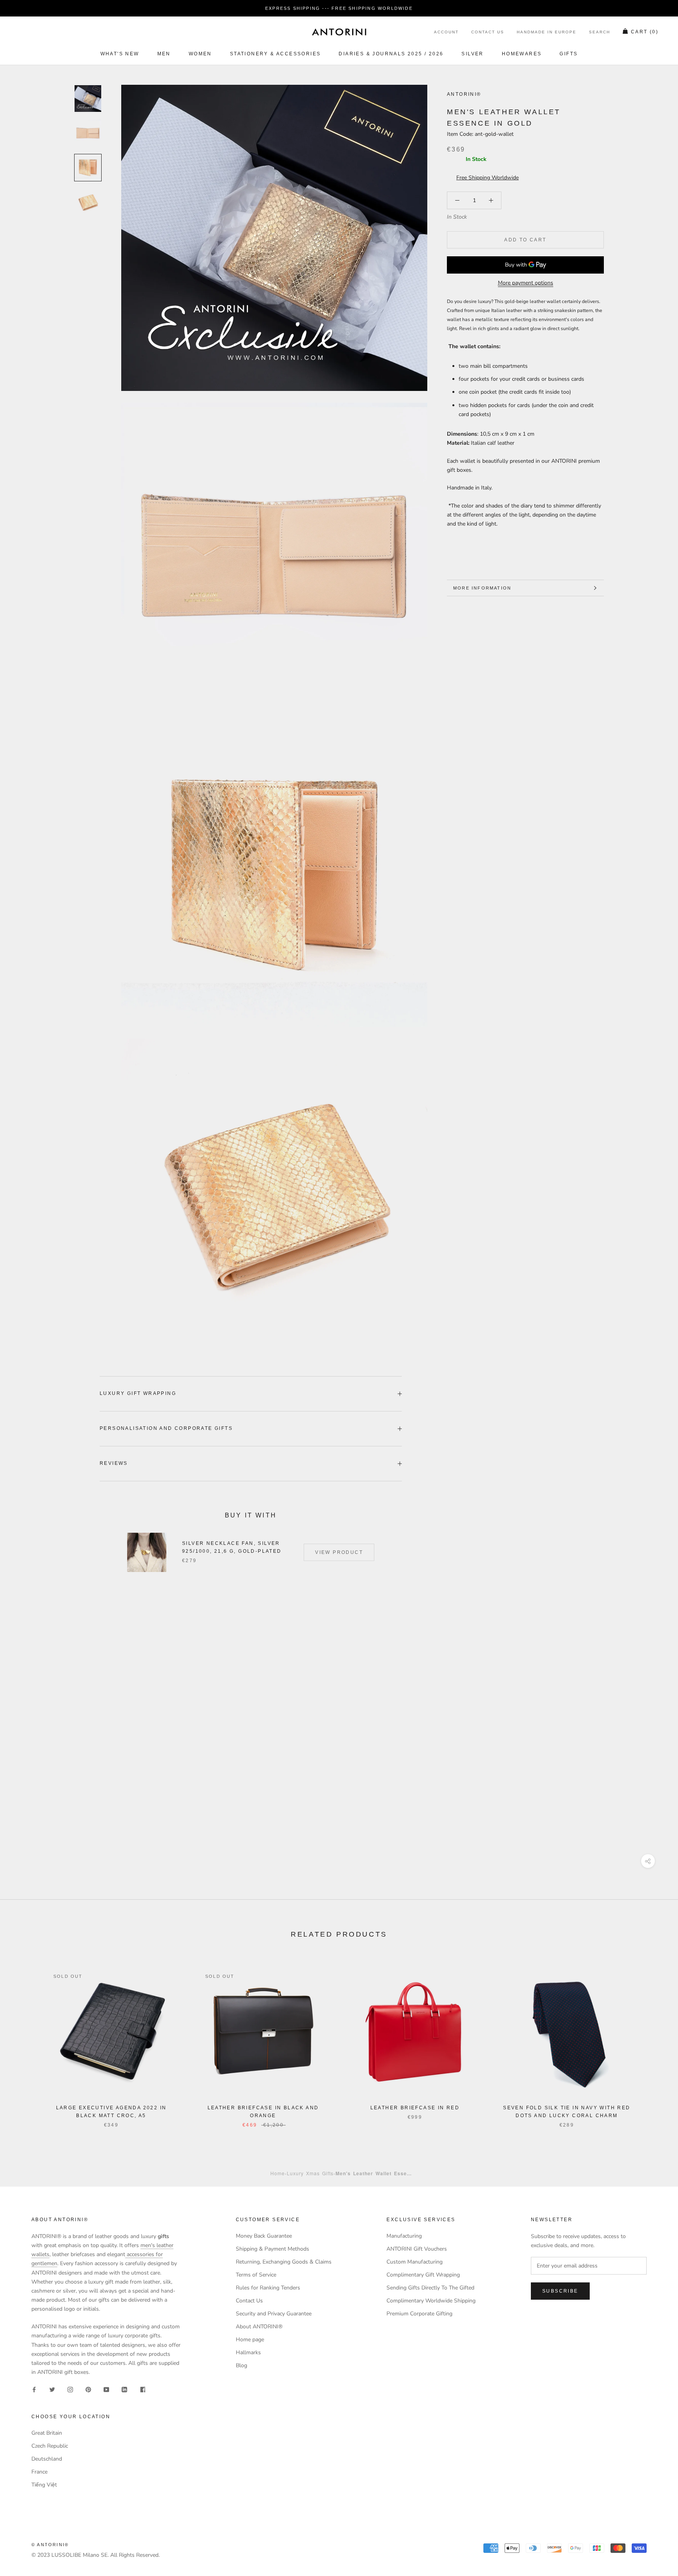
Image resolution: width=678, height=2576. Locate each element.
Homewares (522, 54)
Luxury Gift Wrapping (138, 1393)
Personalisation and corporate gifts (166, 1428)
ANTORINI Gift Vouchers (417, 2249)
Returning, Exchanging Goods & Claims (284, 2262)
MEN (164, 54)
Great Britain (47, 2433)
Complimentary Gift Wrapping (423, 2275)
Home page (250, 2340)
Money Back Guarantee (264, 2236)
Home (278, 2173)
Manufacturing (404, 2236)
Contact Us (488, 32)
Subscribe (560, 2291)
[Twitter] (52, 2389)
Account (446, 32)
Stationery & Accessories (275, 54)
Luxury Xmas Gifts (310, 2173)
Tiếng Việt (44, 2485)
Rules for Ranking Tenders (268, 2288)
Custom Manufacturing (415, 2262)
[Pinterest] (88, 2389)
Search (600, 32)
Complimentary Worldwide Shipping (431, 2301)
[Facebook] (34, 2389)
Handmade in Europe (547, 32)
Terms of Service (256, 2275)
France (39, 2472)
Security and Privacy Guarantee (274, 2314)
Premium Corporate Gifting (419, 2314)
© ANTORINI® (50, 2545)
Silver (472, 54)
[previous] (25, 2040)
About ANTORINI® (259, 2327)
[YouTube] (106, 2389)
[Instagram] (70, 2389)
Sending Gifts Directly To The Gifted (430, 2288)
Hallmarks (248, 2352)
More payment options (526, 283)
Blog (241, 2365)
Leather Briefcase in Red (415, 2108)
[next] (653, 2040)
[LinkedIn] (124, 2389)
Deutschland (47, 2459)
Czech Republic (50, 2446)
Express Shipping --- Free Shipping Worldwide (339, 8)
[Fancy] (142, 2389)
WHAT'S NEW (120, 54)
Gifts (569, 54)
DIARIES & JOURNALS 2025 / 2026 (391, 54)
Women (200, 54)
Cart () (645, 32)
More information (482, 588)
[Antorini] (339, 32)
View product (339, 1552)
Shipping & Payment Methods (272, 2249)
